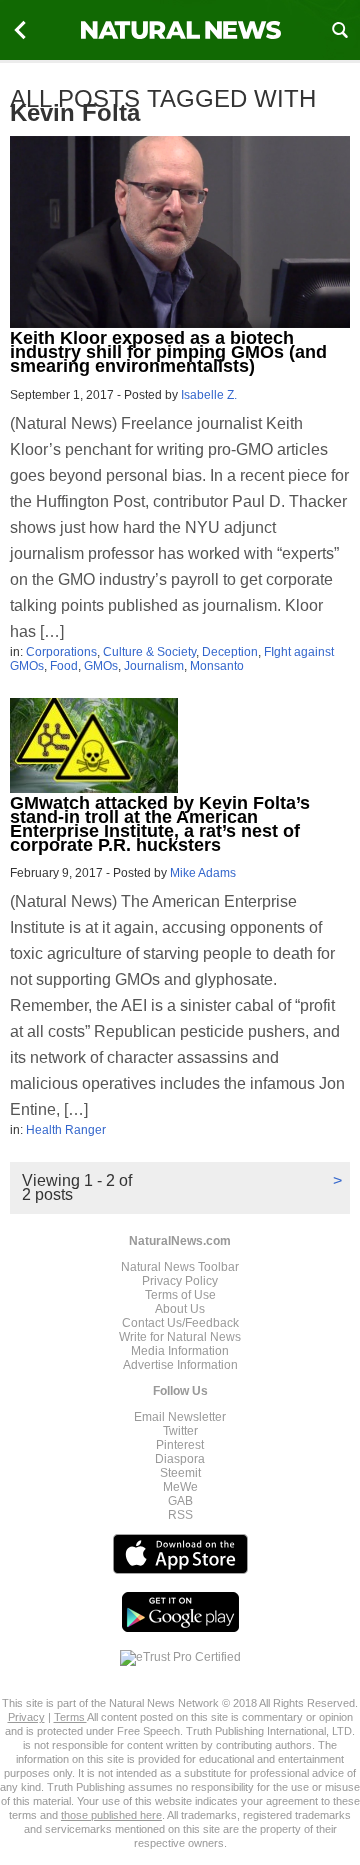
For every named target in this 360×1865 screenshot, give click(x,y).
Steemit (180, 1473)
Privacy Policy (180, 1281)
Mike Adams (203, 873)
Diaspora (180, 1459)
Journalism (154, 666)
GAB (180, 1501)
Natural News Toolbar (180, 1267)
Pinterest (180, 1445)
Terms (70, 1717)
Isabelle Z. (209, 395)
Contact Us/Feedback (180, 1323)
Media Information (180, 1351)
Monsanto (217, 666)
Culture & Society (149, 652)
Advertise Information (180, 1365)
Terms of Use (180, 1295)
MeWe (180, 1487)
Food (64, 666)
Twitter (180, 1431)
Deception (230, 652)
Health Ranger (66, 1130)
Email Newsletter (180, 1417)
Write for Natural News (180, 1337)
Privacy (26, 1717)
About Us (180, 1309)
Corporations (61, 652)
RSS (180, 1515)
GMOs (101, 666)
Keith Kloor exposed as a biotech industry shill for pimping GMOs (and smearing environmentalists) (168, 352)
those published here (111, 1815)
